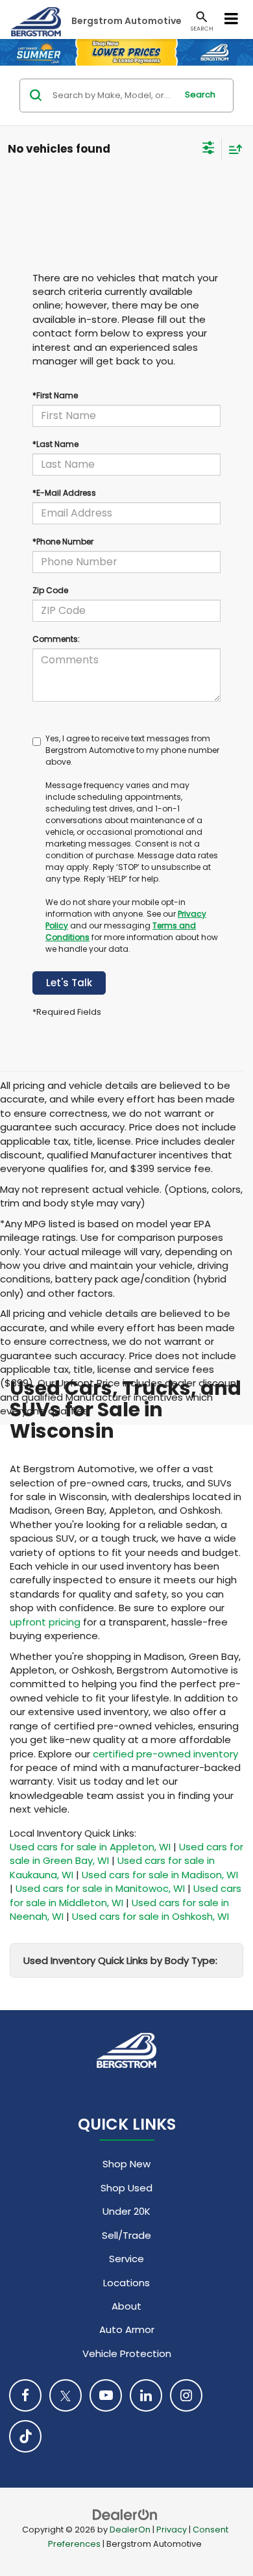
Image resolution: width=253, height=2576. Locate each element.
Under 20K (126, 2211)
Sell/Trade (126, 2235)
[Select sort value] (232, 149)
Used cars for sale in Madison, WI (160, 1875)
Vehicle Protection (127, 2353)
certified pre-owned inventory (165, 1754)
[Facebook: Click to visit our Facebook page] (25, 2395)
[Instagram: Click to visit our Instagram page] (186, 2395)
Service (126, 2259)
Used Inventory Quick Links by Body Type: (120, 1960)
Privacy (172, 2530)
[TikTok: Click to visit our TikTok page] (25, 2436)
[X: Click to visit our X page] (66, 2395)
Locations (126, 2283)
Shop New (126, 2164)
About (126, 2306)
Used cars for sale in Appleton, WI (90, 1847)
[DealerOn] (125, 2514)
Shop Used (126, 2188)
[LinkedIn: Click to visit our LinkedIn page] (146, 2395)
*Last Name (55, 444)
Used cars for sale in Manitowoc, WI (100, 1888)
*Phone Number (63, 542)
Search (200, 95)
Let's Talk (69, 983)
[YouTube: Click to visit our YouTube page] (106, 2395)
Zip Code (50, 590)
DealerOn (130, 2530)
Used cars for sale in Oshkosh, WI (151, 1916)
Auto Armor (127, 2329)
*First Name (55, 395)
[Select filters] (209, 149)
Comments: (56, 639)
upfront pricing (45, 1622)
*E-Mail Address (64, 493)
